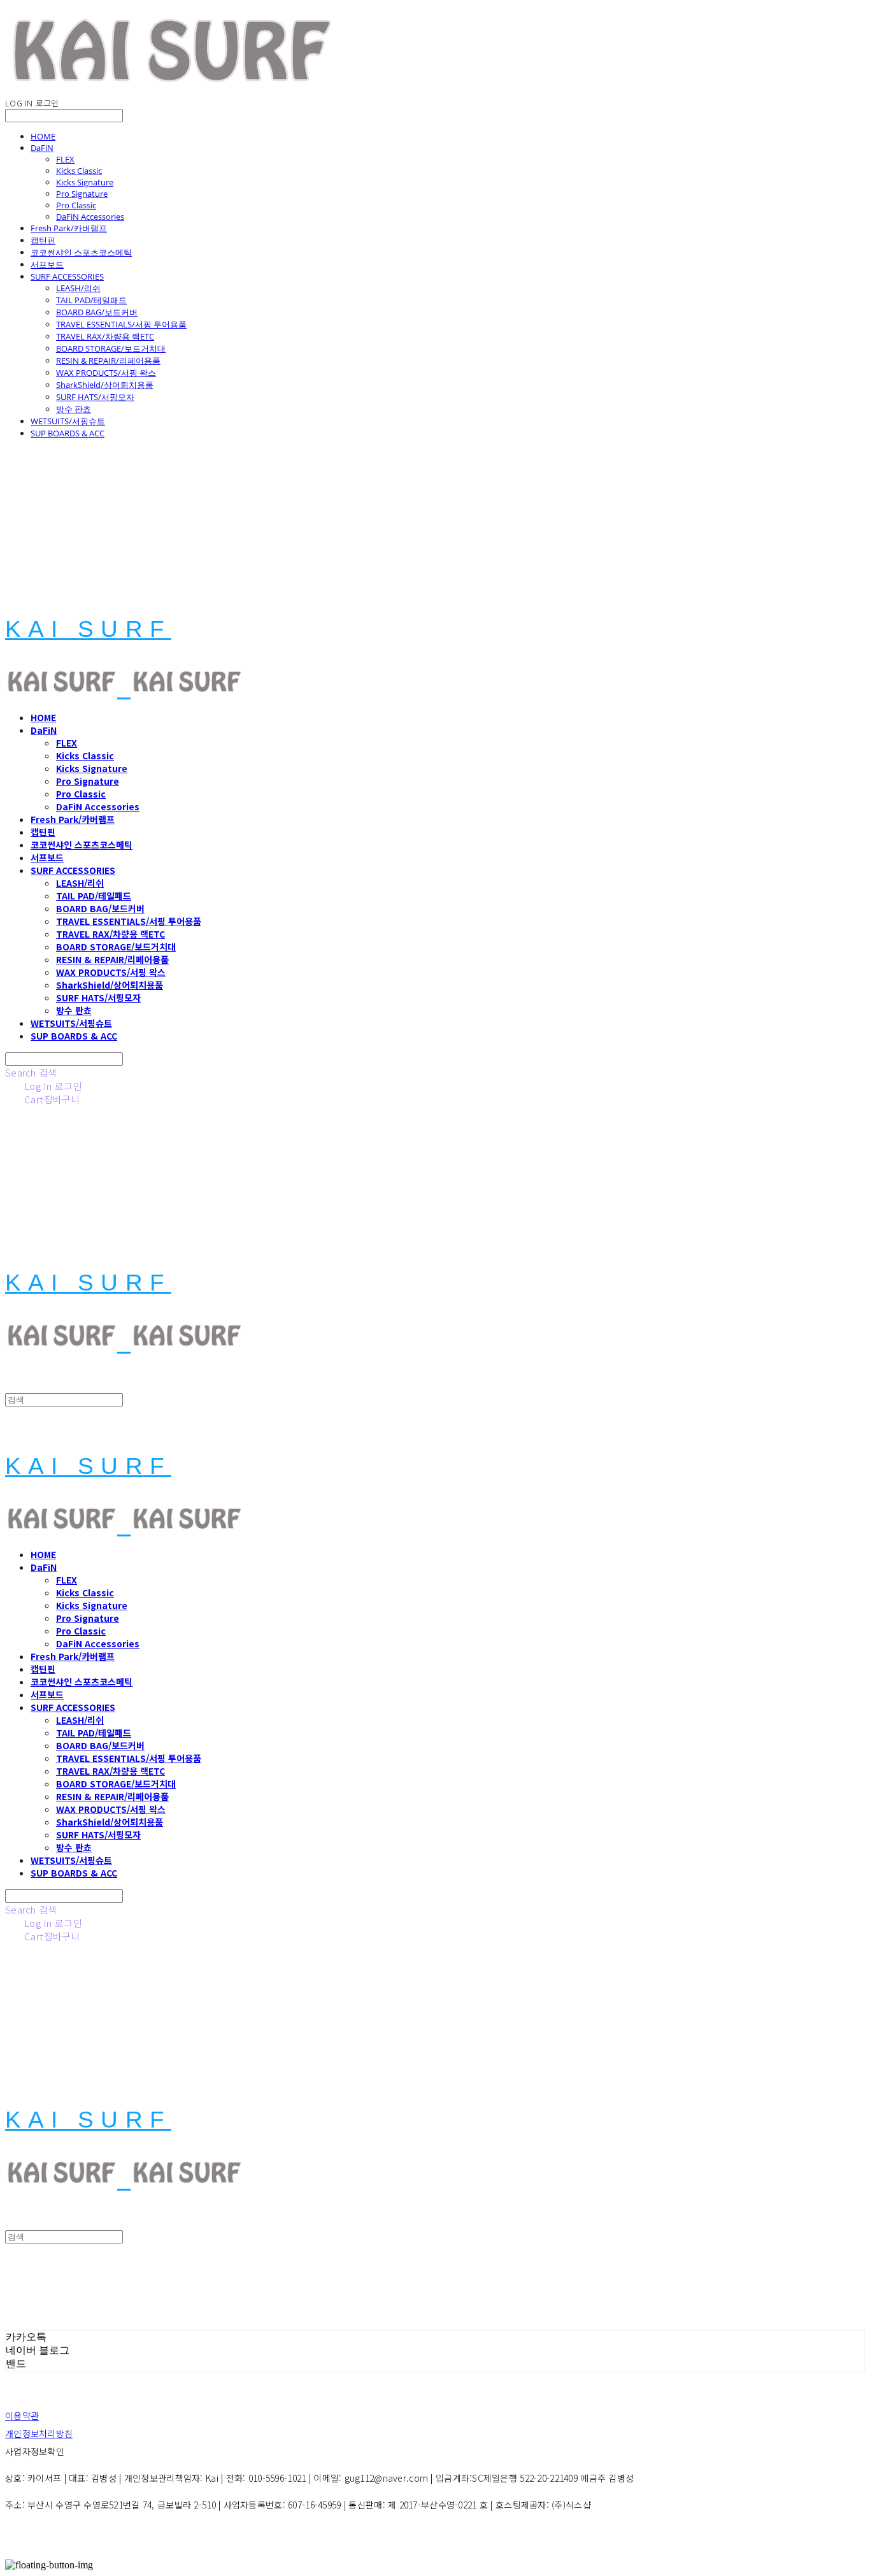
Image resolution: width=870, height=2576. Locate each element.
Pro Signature (82, 194)
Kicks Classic (79, 171)
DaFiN (42, 148)
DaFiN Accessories (90, 217)
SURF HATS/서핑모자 (95, 397)
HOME (43, 136)
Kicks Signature (85, 182)
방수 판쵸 (74, 409)
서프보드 (47, 264)
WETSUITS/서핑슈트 (68, 421)
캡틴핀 (43, 240)
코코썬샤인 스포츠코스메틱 (81, 252)
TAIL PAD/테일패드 (91, 300)
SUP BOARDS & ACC (68, 433)
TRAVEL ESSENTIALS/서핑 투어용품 (121, 324)
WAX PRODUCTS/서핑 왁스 (106, 373)
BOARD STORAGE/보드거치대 (111, 348)
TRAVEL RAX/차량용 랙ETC (105, 336)
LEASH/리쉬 (78, 288)
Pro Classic (76, 205)
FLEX (65, 159)
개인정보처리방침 (39, 2433)
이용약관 (22, 2415)
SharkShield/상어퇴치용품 (105, 385)
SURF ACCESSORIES (67, 276)
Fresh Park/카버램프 (69, 228)
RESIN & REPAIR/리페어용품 (108, 361)
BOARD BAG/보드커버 (97, 312)
